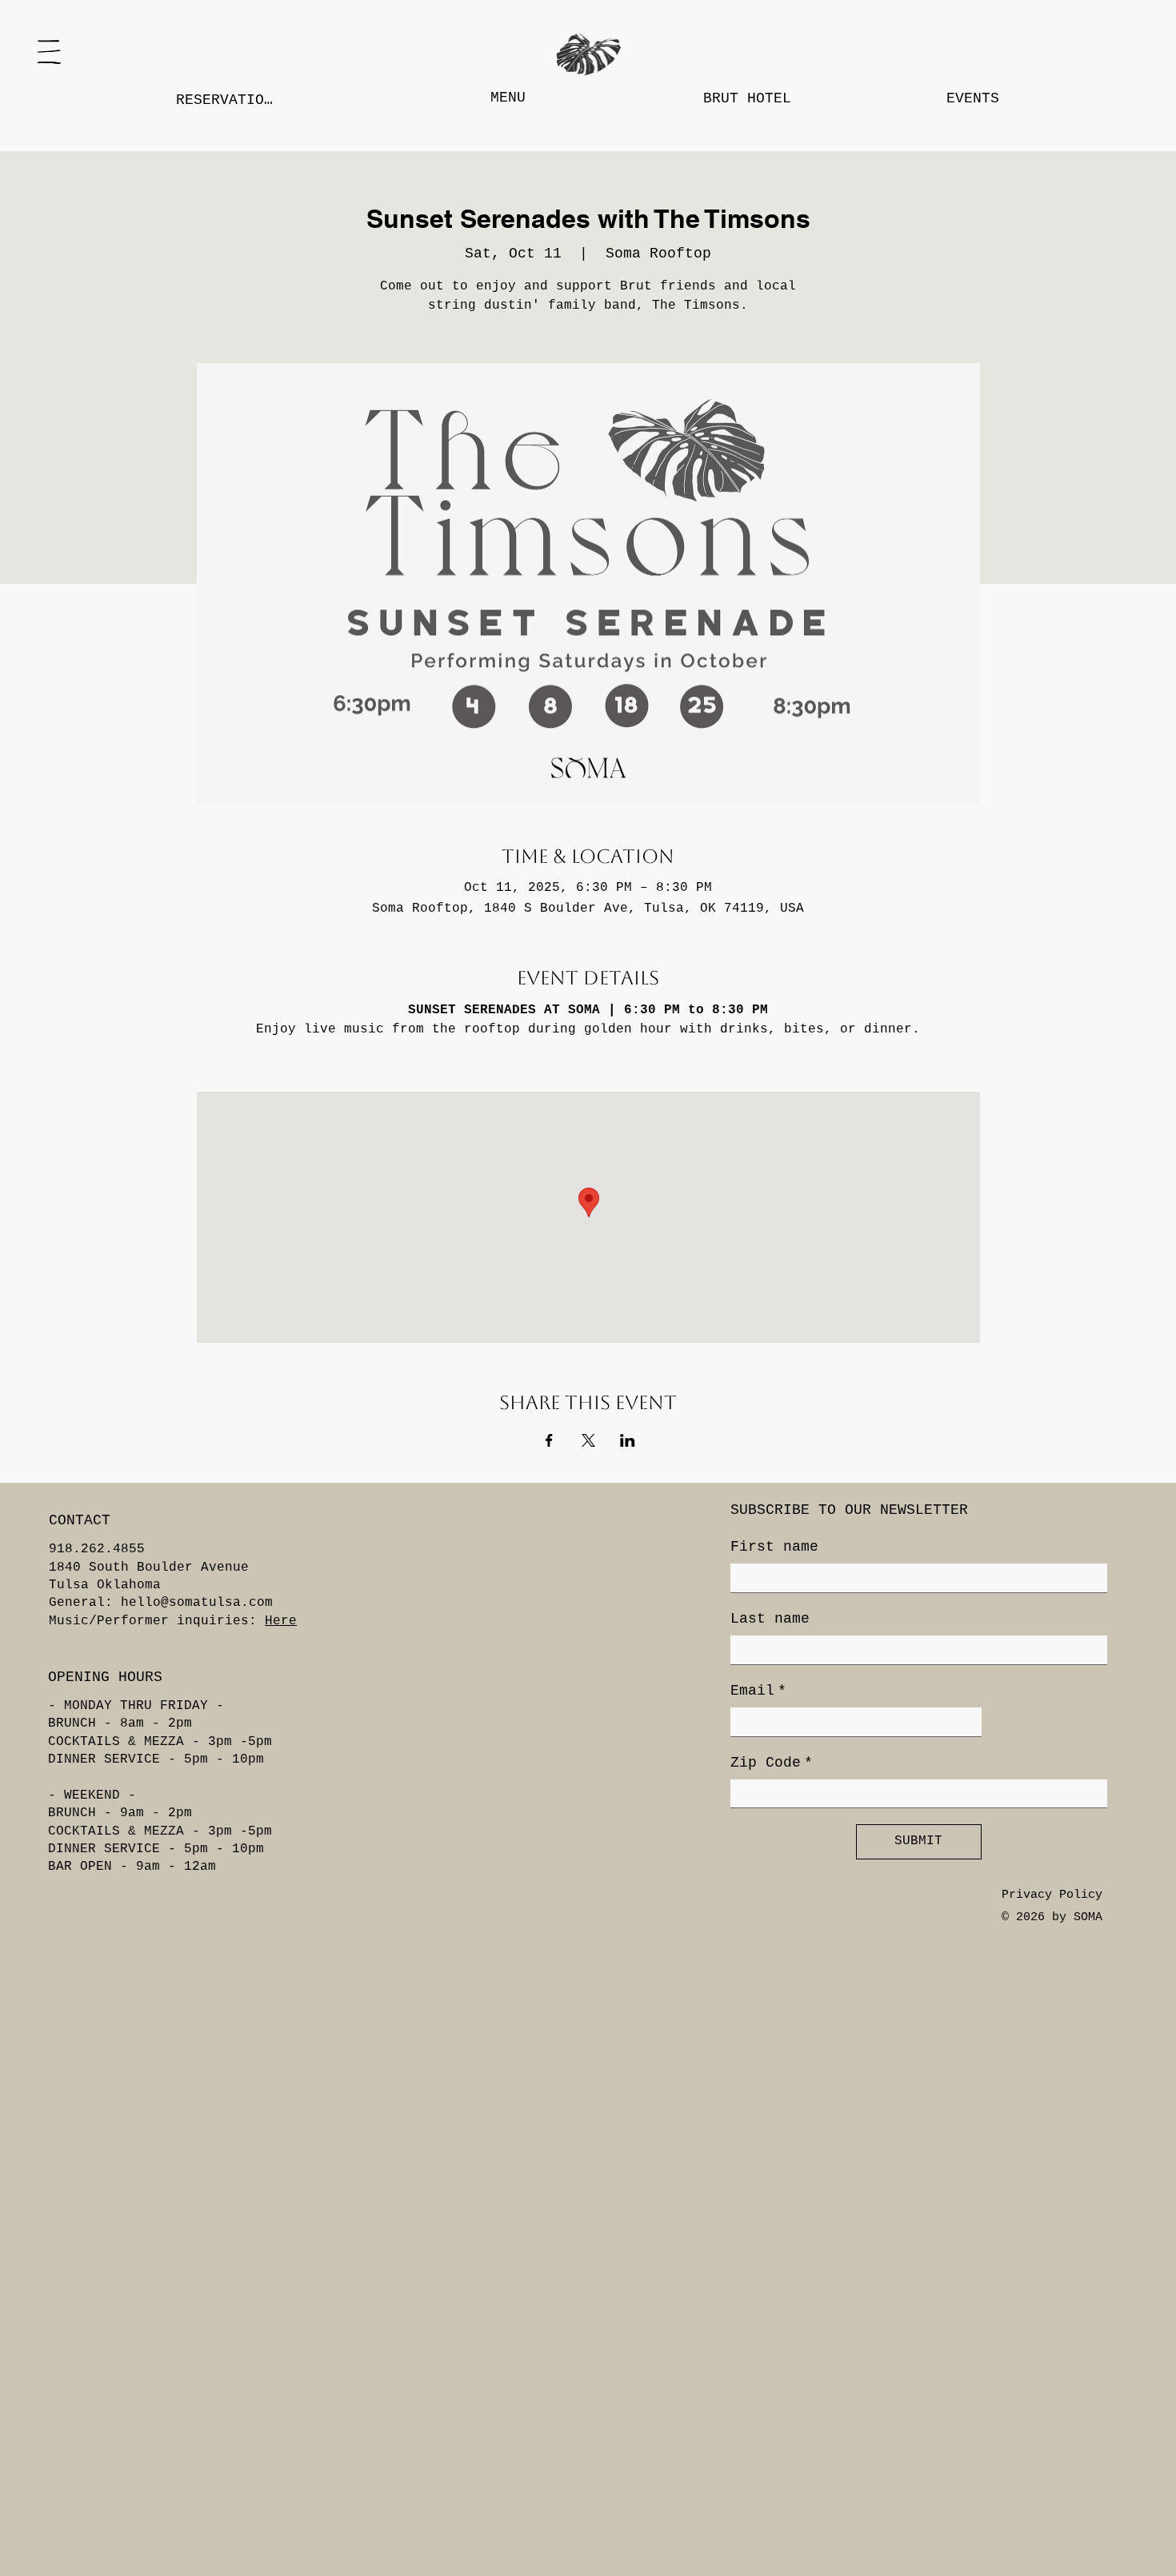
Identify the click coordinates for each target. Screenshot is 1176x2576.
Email (758, 1691)
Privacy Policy (1052, 1895)
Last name (770, 1619)
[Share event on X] (588, 1440)
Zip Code (772, 1763)
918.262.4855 (97, 1549)
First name (774, 1547)
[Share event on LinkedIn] (628, 1440)
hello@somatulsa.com (197, 1603)
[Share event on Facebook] (549, 1440)
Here (281, 1621)
